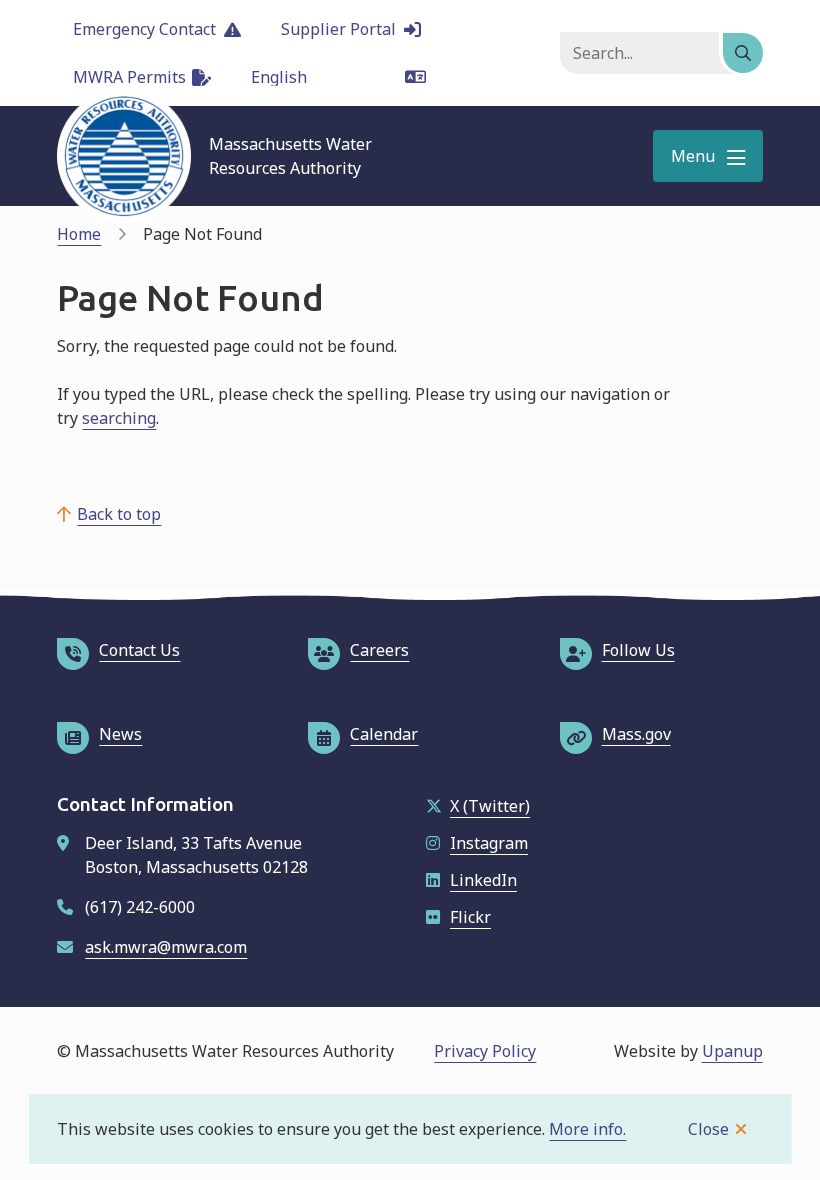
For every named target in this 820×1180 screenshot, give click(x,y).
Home (79, 234)
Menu (693, 156)
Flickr (470, 917)
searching (119, 418)
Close (708, 1129)
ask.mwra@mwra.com (166, 947)
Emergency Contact (144, 29)
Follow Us (638, 650)
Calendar (384, 734)
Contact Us (139, 650)
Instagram (489, 843)
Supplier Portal (338, 29)
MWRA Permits (129, 77)
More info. (587, 1129)
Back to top (119, 514)
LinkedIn (483, 880)
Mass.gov (636, 734)
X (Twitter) (490, 806)
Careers (379, 650)
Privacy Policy (485, 1051)
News (120, 734)
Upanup (732, 1051)
